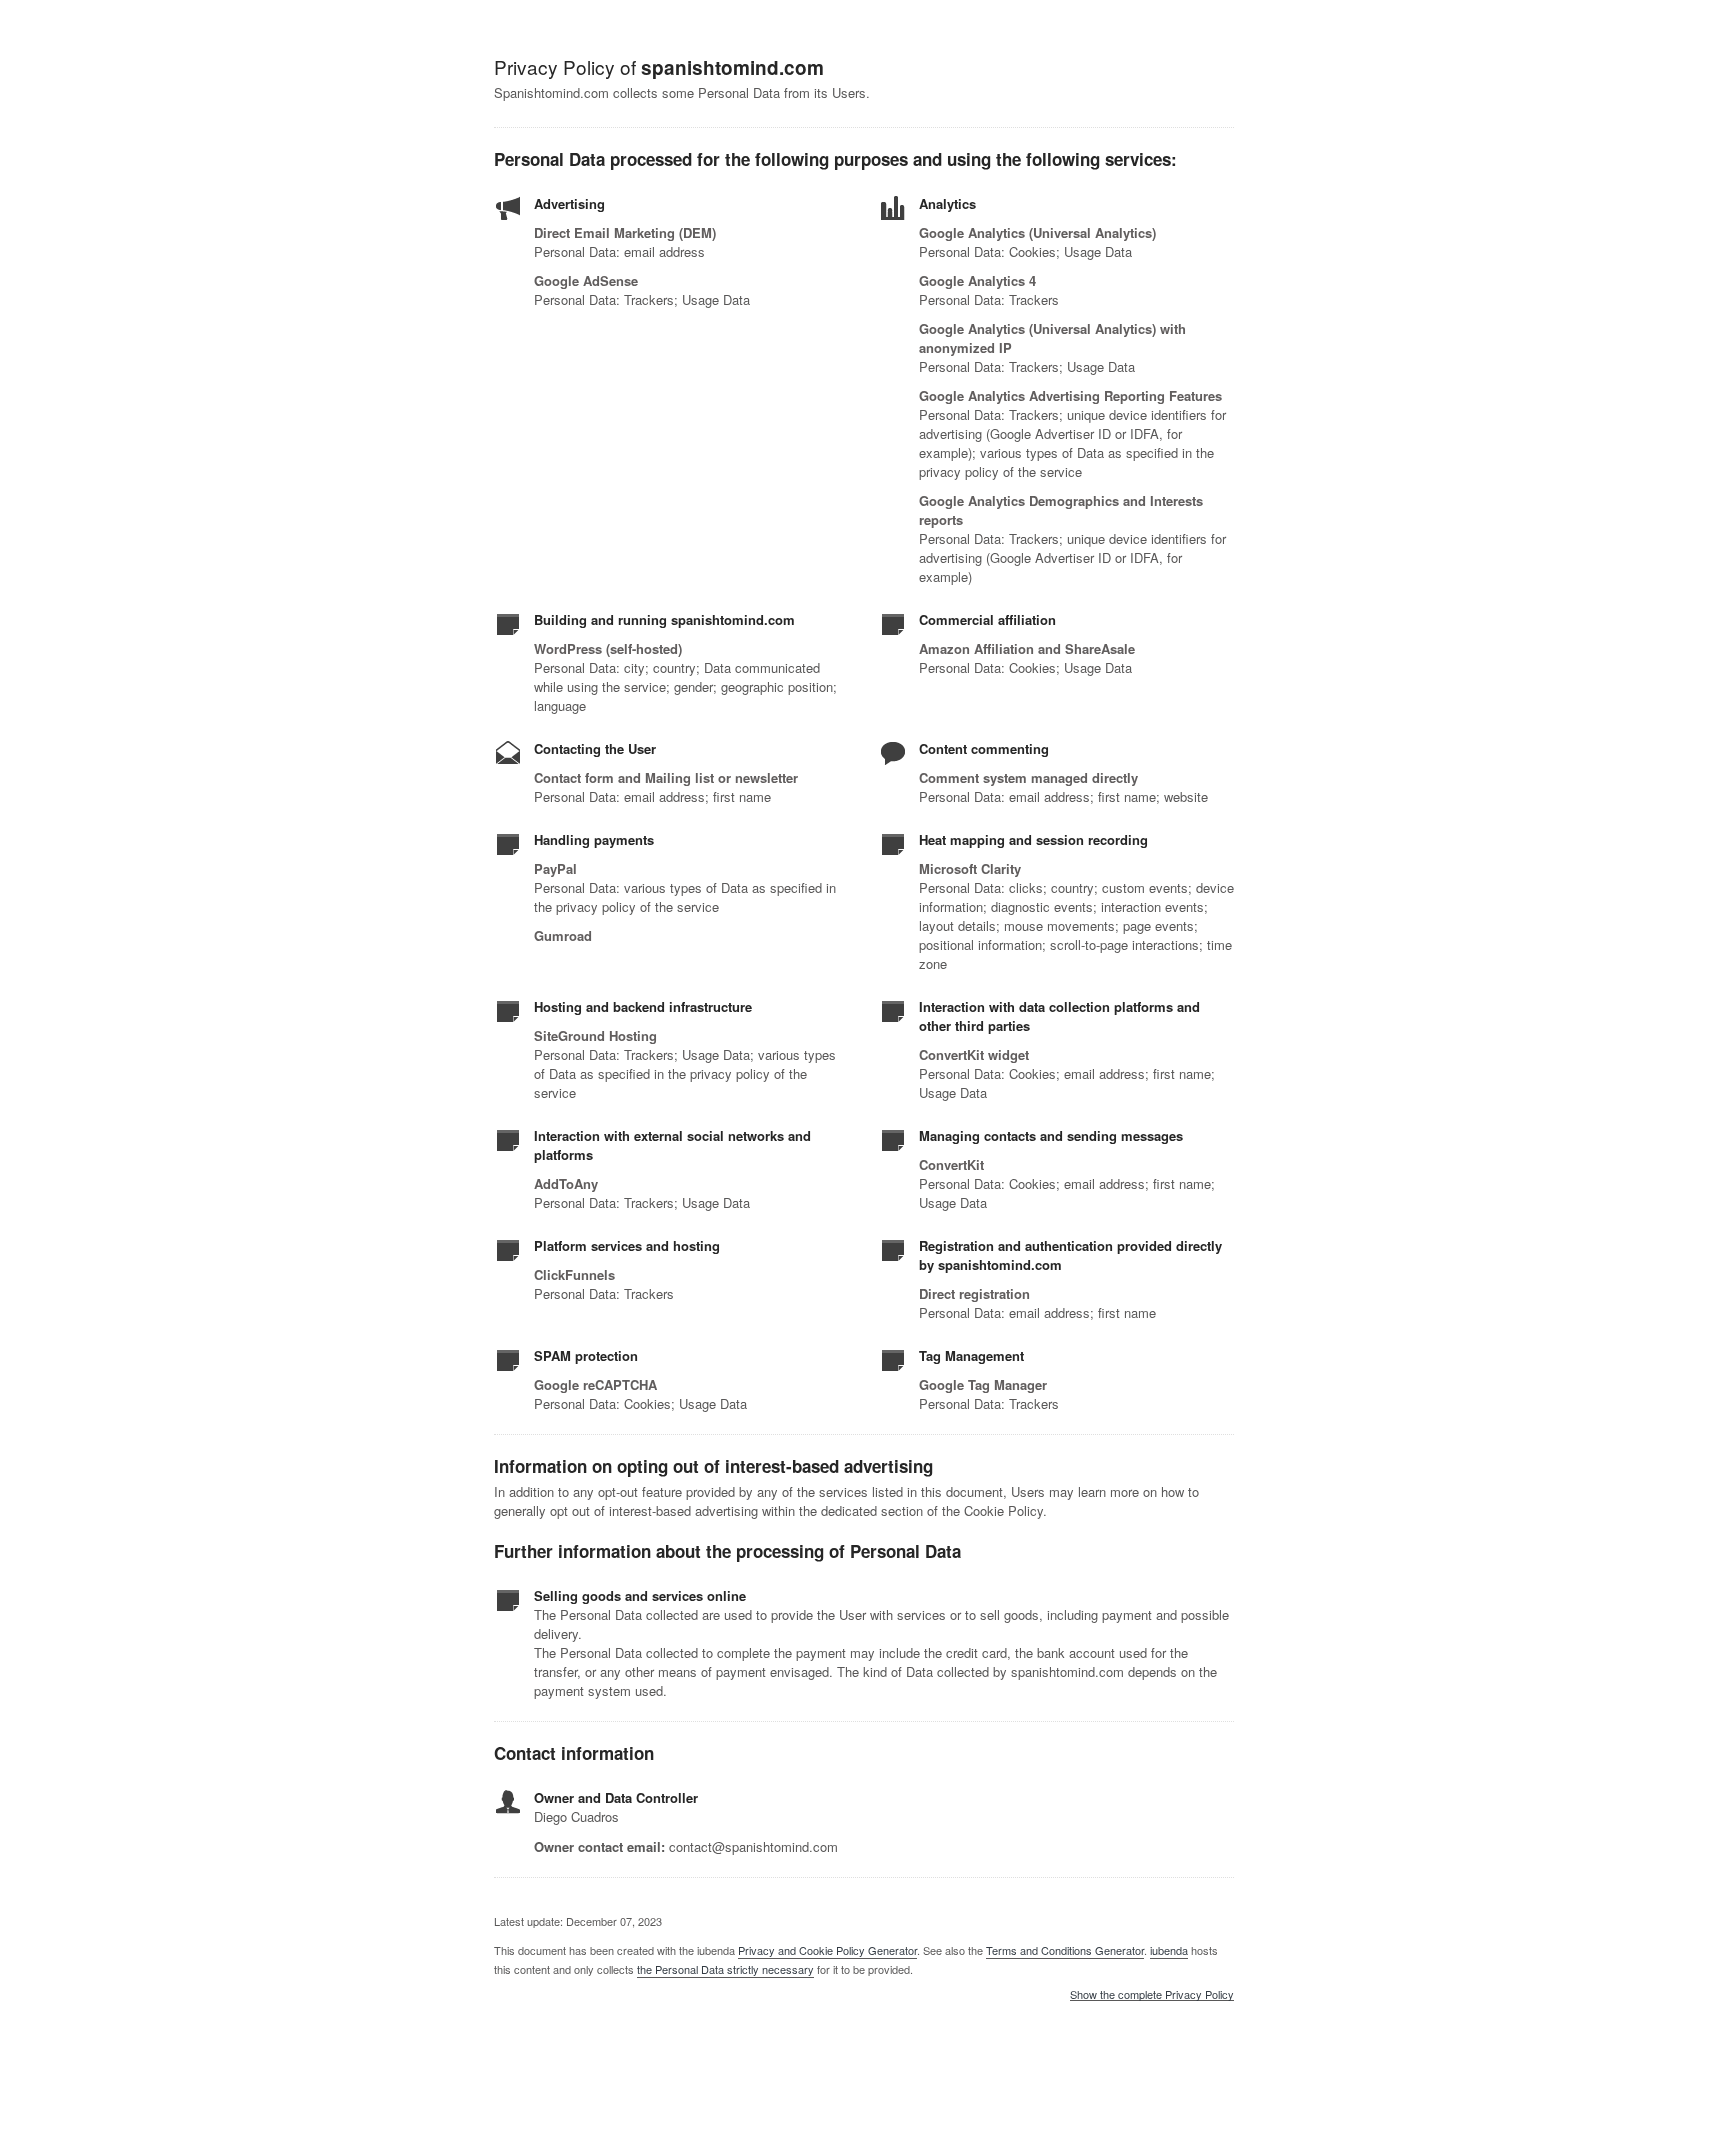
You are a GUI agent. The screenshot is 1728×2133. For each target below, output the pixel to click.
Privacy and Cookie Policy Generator (827, 1950)
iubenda (1169, 1950)
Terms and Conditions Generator (1065, 1950)
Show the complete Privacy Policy (1152, 1995)
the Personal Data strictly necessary (725, 1969)
